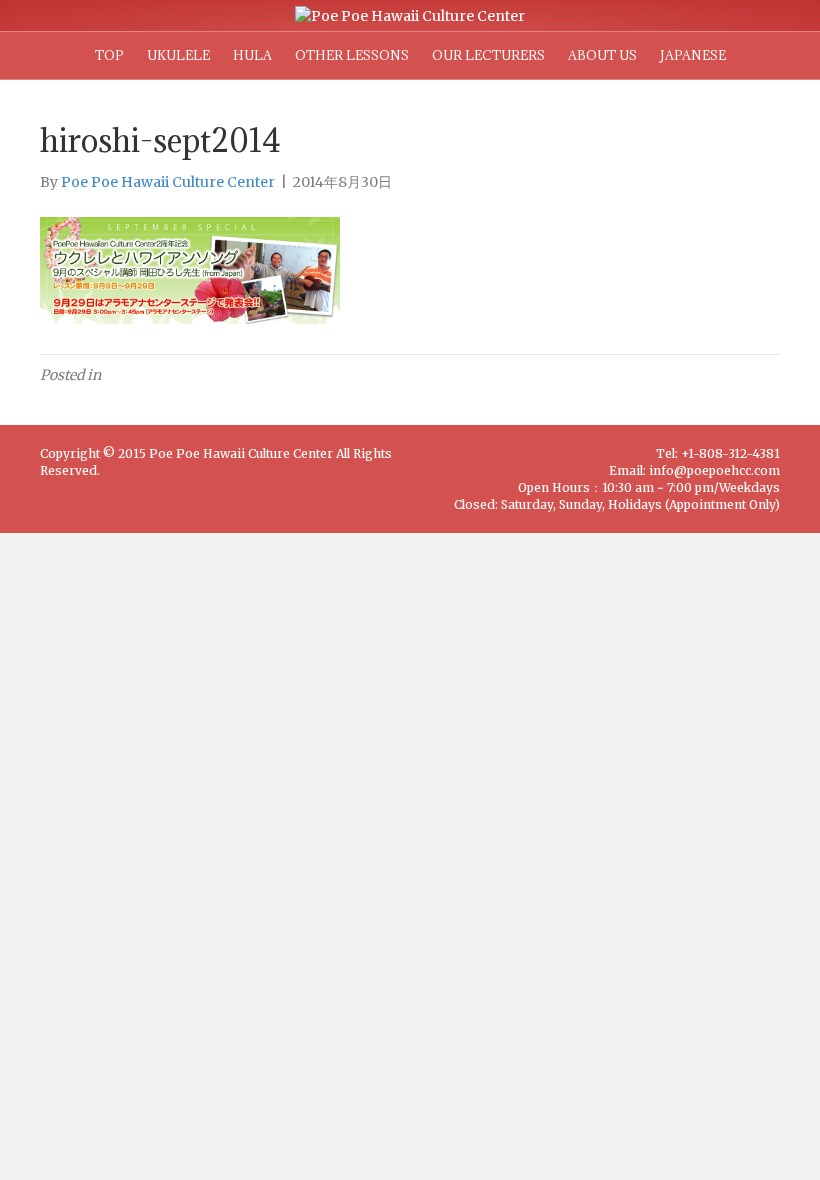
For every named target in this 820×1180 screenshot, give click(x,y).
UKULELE (178, 55)
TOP (109, 55)
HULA (252, 55)
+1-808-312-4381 (730, 453)
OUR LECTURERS (488, 55)
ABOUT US (602, 55)
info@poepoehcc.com (714, 470)
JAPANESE (693, 55)
